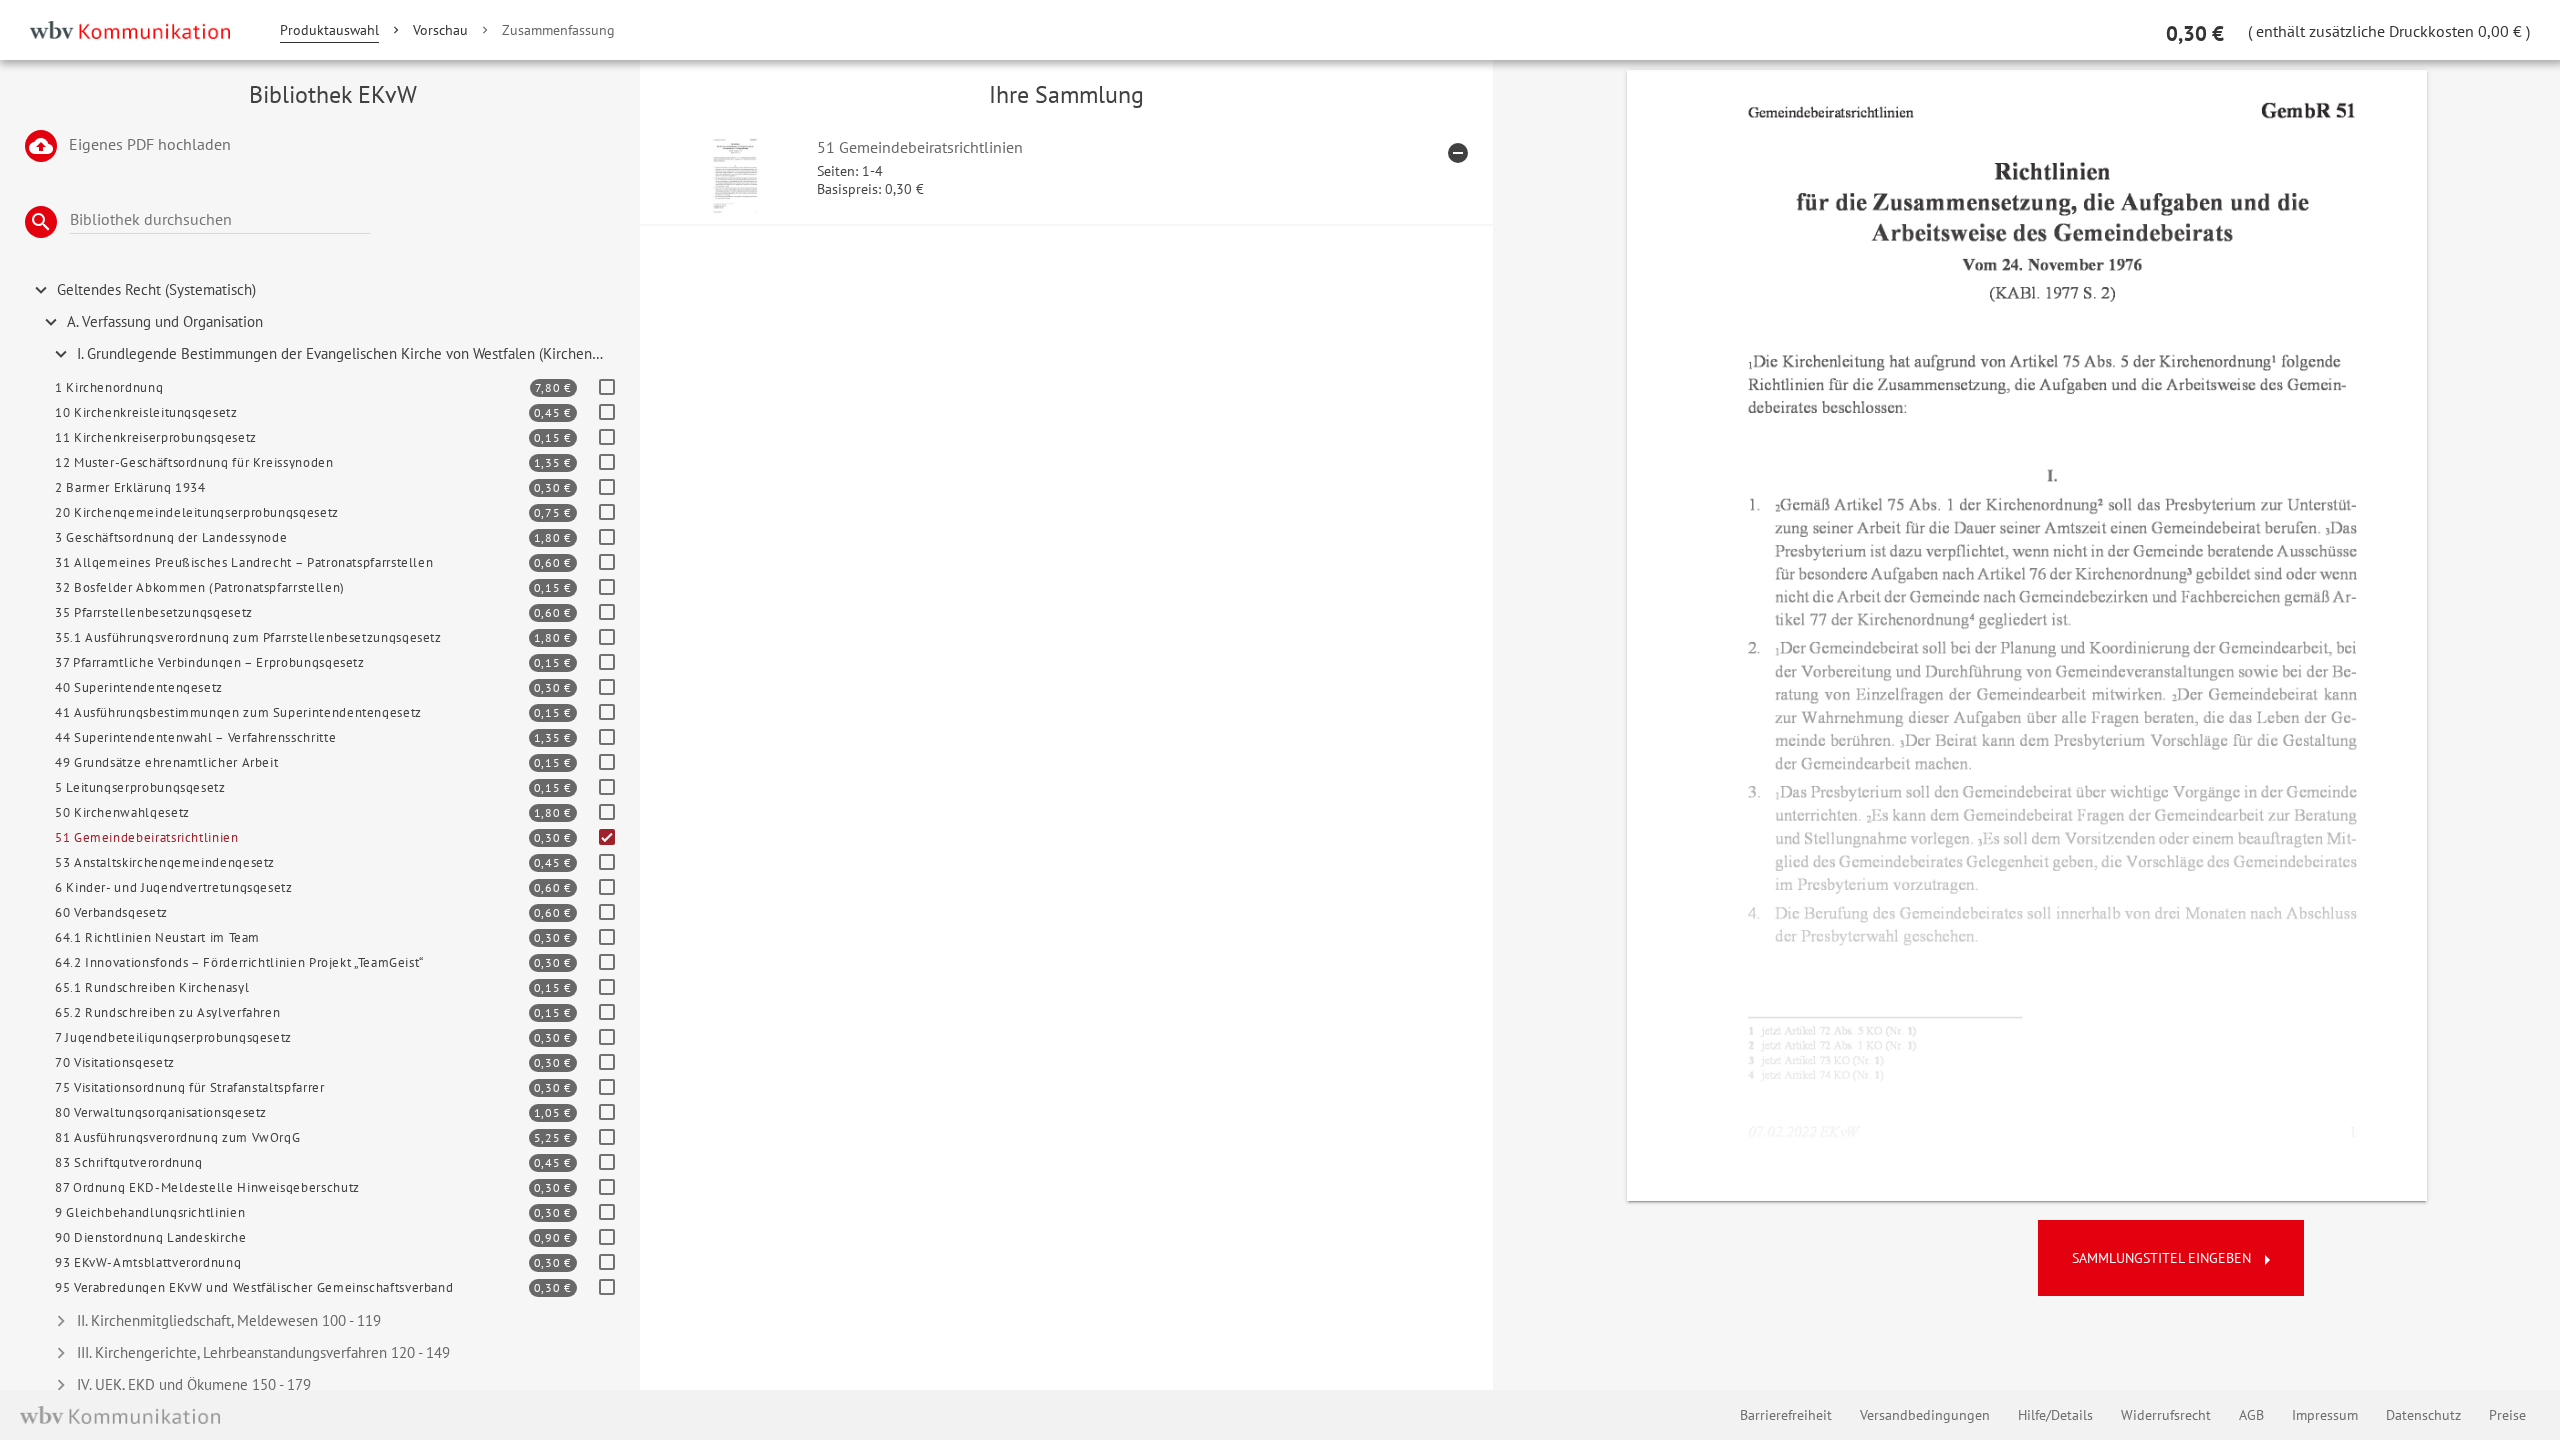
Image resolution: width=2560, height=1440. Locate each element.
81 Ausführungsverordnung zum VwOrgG (177, 1137)
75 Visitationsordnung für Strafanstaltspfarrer (189, 1087)
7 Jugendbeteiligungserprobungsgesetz (173, 1037)
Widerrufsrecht (2166, 1415)
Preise (2507, 1415)
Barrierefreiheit (1786, 1415)
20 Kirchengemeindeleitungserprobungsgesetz (197, 512)
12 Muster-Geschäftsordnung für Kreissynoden (194, 462)
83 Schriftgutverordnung (129, 1162)
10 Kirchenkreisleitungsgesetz (146, 412)
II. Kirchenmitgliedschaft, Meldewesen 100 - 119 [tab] (229, 1320)
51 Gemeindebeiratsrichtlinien (147, 837)
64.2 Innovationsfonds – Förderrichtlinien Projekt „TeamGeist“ (239, 962)
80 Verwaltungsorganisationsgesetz (161, 1112)
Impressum (2325, 1415)
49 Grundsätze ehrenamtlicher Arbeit (166, 762)
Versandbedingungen (1925, 1415)
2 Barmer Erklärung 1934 (130, 487)
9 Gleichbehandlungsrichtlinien (150, 1212)
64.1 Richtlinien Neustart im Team (157, 937)
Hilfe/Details (2055, 1415)
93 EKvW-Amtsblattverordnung (148, 1262)
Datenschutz (2423, 1415)
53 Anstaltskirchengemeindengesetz (165, 862)
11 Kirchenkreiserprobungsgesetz (156, 437)
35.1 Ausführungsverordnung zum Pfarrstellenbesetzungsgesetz (248, 637)
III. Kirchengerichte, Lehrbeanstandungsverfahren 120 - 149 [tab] (263, 1352)
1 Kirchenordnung (109, 387)
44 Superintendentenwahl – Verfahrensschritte (195, 737)
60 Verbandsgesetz (111, 912)
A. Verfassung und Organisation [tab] (165, 321)
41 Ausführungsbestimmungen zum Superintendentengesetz (238, 712)
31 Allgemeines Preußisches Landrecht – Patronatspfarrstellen (244, 562)
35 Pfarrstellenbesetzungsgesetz (154, 612)
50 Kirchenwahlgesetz (122, 812)
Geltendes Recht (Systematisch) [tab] (156, 289)
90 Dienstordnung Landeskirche (151, 1237)
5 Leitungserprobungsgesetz (140, 787)
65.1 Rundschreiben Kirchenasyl (152, 987)
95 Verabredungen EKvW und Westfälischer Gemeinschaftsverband (254, 1287)
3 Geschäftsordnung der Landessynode (171, 537)
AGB (2251, 1415)
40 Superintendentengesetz (139, 687)
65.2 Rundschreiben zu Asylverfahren (167, 1012)
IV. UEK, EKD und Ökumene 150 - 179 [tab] (194, 1384)
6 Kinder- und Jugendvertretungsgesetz (174, 887)
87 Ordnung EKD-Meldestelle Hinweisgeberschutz (207, 1187)
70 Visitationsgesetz (115, 1062)
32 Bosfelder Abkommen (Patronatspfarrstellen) (200, 587)
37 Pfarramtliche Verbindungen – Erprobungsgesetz (210, 662)
